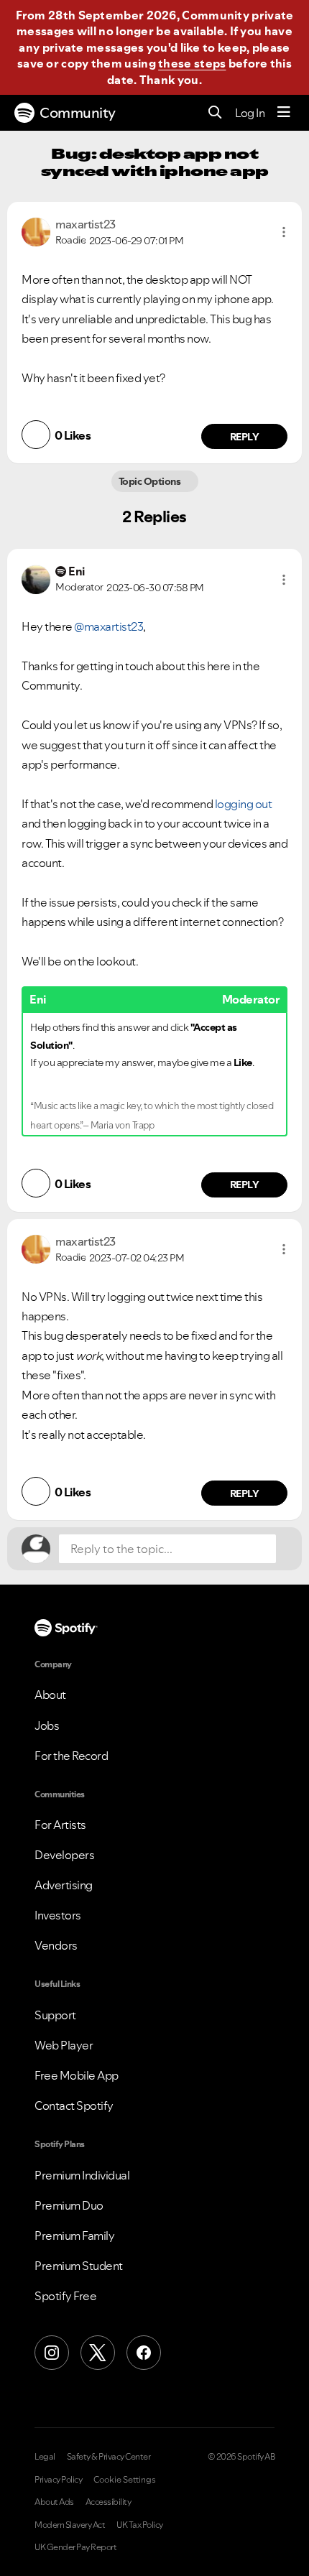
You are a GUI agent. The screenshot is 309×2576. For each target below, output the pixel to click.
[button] (284, 232)
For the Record (71, 1756)
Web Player (64, 2045)
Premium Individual (82, 2175)
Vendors (56, 1945)
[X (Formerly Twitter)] (98, 2353)
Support (55, 2015)
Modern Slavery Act (70, 2525)
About (50, 1695)
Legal (45, 2457)
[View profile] (36, 231)
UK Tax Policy (140, 2525)
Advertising (64, 1885)
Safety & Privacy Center (109, 2457)
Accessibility (109, 2502)
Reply (245, 437)
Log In (250, 113)
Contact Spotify (74, 2105)
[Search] (215, 113)
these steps (192, 63)
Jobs (47, 1725)
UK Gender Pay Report (75, 2547)
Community (78, 113)
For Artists (60, 1825)
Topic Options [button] (151, 481)
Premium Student (79, 2266)
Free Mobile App (77, 2075)
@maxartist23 (109, 626)
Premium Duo (69, 2205)
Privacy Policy (58, 2480)
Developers (64, 1855)
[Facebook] (144, 2353)
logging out (244, 804)
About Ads (54, 2502)
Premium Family (74, 2236)
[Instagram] (52, 2353)
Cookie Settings (125, 2480)
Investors (58, 1915)
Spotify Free (65, 2296)
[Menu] (284, 113)
